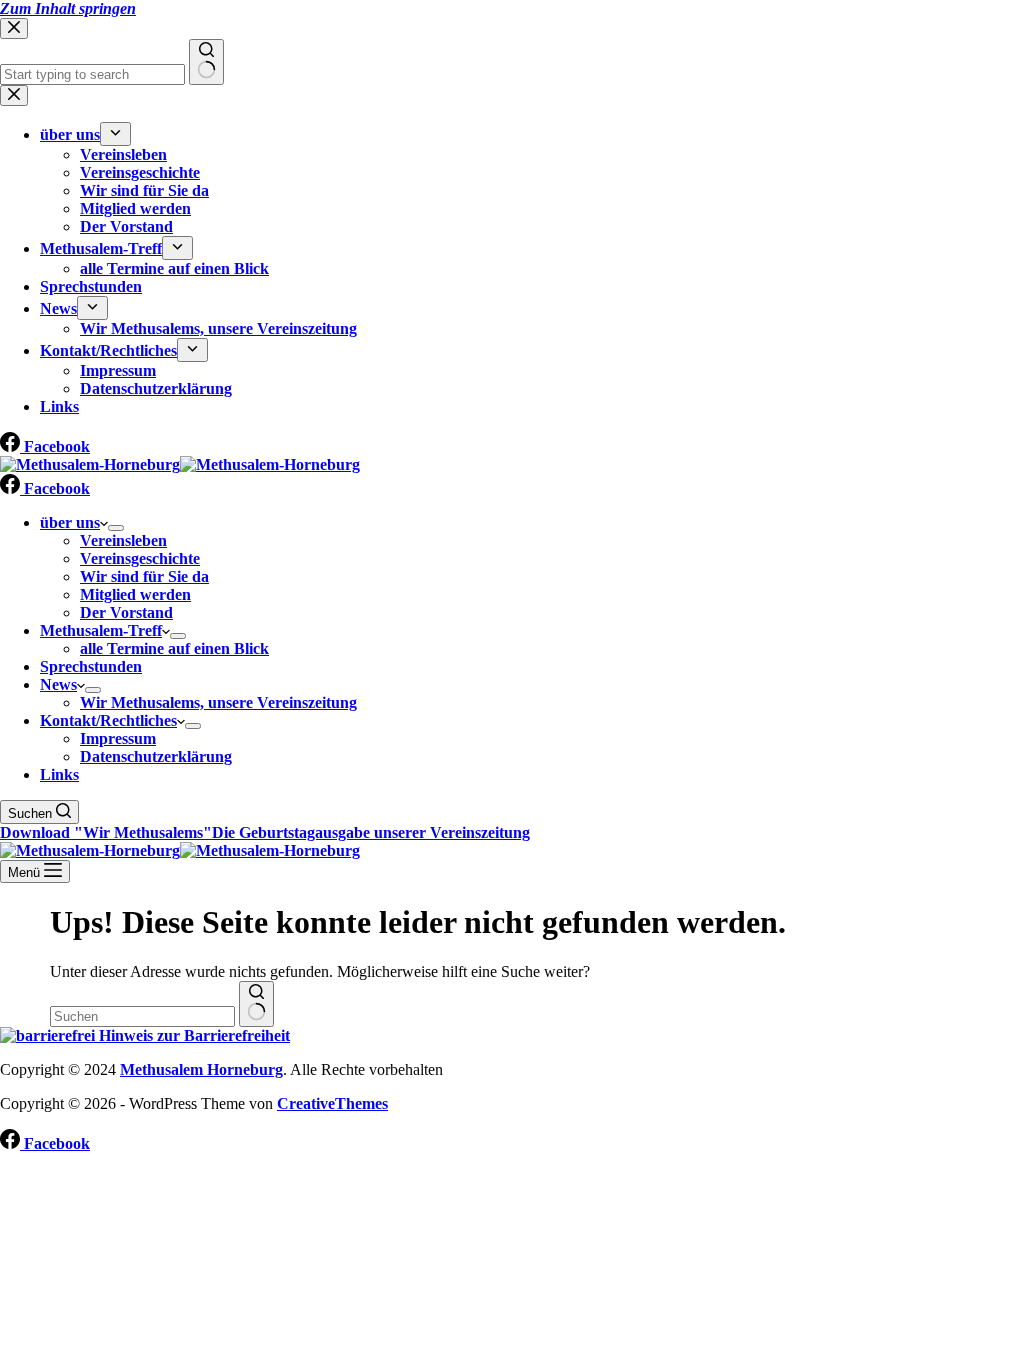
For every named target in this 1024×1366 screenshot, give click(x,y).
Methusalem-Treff (101, 630)
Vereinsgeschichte (140, 558)
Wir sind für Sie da (144, 576)
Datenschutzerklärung (156, 756)
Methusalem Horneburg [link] (201, 1069)
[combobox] (142, 1016)
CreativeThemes (332, 1103)
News (58, 684)
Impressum (118, 738)
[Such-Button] (256, 1004)
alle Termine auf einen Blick (174, 648)
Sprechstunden (91, 666)
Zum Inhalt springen (68, 8)
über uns (70, 522)
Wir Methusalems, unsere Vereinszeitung (218, 702)
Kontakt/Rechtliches (108, 720)
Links (59, 774)
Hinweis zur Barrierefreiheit (192, 1035)
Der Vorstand (126, 612)
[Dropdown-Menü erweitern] (116, 528)
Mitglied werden (135, 594)
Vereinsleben (123, 540)
